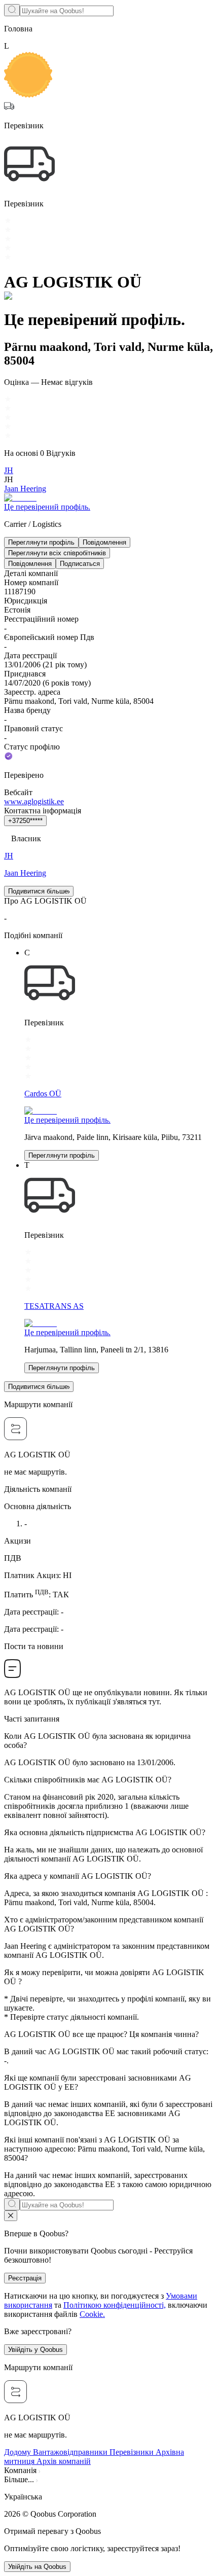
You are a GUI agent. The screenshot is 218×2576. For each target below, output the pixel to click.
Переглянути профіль (41, 542)
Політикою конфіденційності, (115, 2305)
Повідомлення (104, 542)
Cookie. (92, 2314)
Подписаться (80, 564)
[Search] (12, 10)
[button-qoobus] (11, 2216)
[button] (109, 2497)
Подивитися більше (38, 891)
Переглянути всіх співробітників (57, 553)
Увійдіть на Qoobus (37, 2567)
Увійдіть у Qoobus (35, 2350)
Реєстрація (25, 2278)
